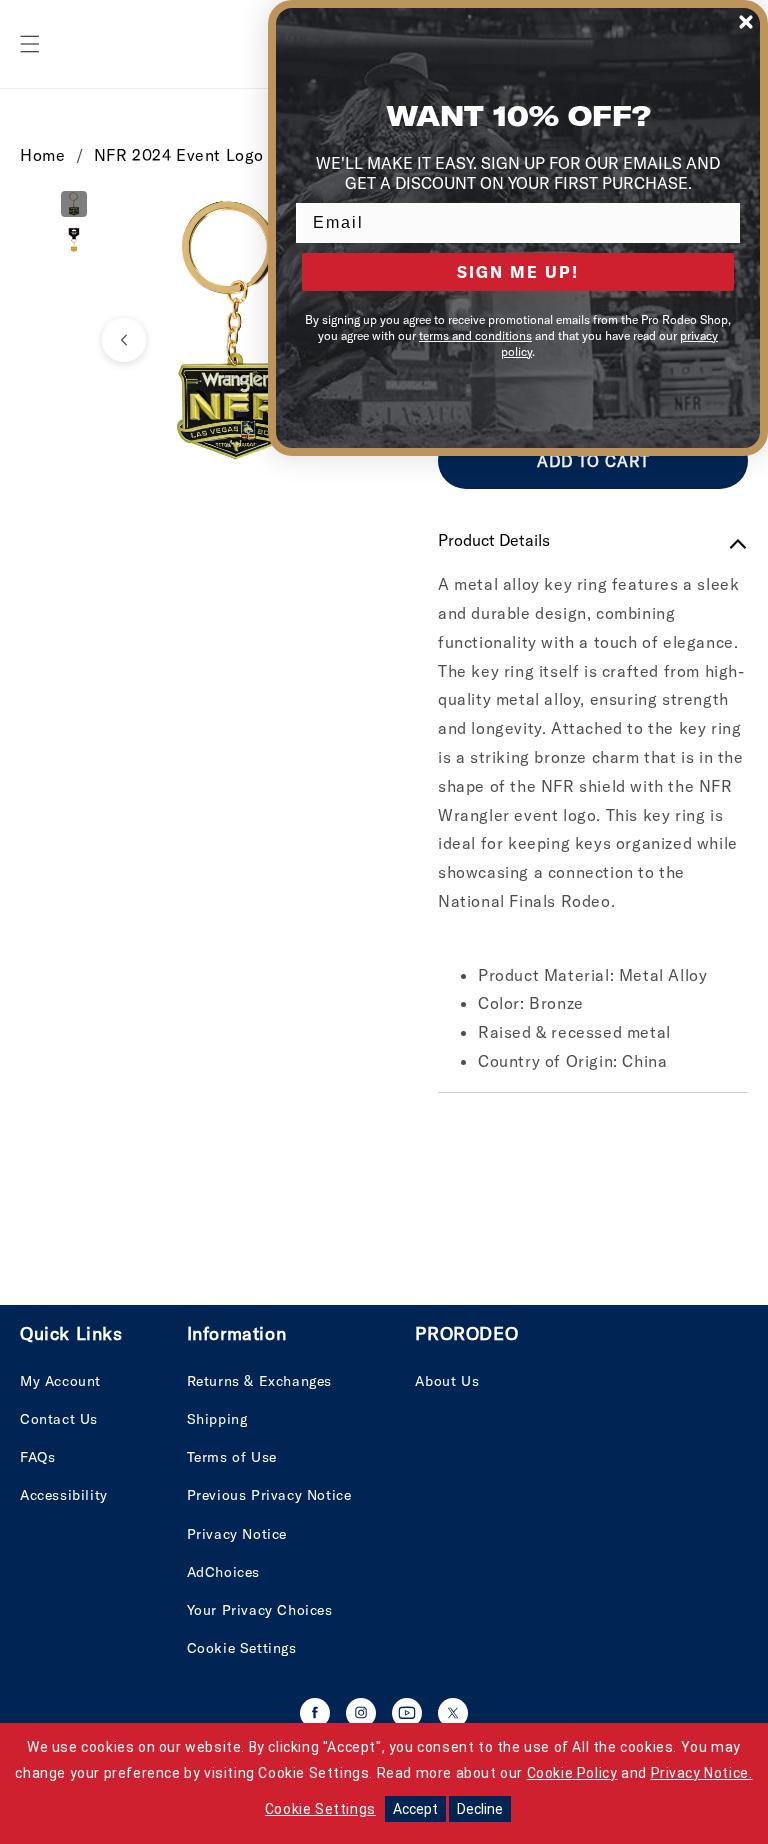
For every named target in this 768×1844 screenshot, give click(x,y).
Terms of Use (232, 1457)
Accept (415, 1809)
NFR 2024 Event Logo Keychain (217, 155)
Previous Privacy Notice (269, 1495)
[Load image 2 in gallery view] (74, 240)
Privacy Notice (237, 1534)
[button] (30, 44)
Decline (480, 1809)
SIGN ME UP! (518, 272)
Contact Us (59, 1419)
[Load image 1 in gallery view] (74, 204)
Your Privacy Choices (260, 1610)
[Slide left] (124, 340)
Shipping (217, 1419)
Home (42, 155)
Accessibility (64, 1495)
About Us (447, 1381)
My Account (60, 1381)
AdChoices (223, 1572)
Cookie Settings (242, 1648)
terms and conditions (475, 335)
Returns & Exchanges (259, 1381)
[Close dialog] (746, 22)
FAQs (37, 1457)
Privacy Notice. (702, 1773)
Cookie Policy (572, 1773)
